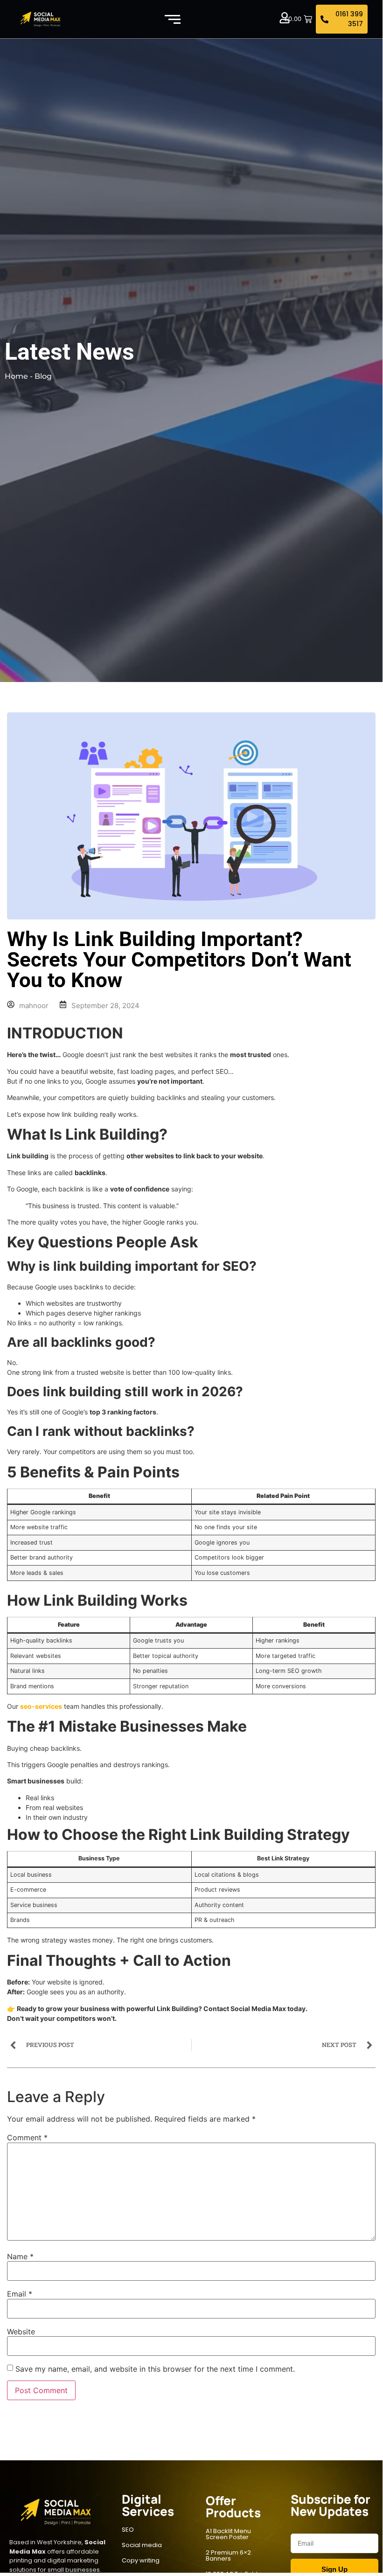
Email (20, 2294)
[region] (121, 2505)
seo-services (41, 1706)
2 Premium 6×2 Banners (228, 2555)
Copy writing (141, 2560)
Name (20, 2256)
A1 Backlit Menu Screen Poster (228, 2534)
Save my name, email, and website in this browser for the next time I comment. (155, 2369)
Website (21, 2332)
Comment (27, 2137)
